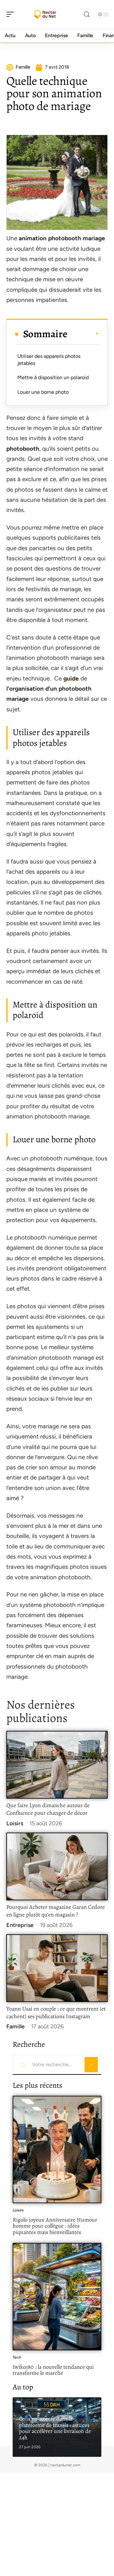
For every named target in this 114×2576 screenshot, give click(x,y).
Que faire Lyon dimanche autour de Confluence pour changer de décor (48, 1809)
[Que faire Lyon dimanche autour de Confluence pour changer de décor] (57, 1765)
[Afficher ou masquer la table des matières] (83, 334)
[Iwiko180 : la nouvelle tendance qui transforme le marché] (57, 2297)
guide (71, 678)
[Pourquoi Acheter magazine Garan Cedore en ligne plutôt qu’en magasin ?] (57, 1866)
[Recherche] (87, 14)
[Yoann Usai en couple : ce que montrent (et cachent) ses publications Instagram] (57, 1968)
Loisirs (15, 1823)
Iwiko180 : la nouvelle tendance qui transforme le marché (53, 2370)
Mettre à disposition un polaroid (53, 377)
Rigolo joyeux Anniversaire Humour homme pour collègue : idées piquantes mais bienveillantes (55, 2226)
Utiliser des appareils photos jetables (49, 360)
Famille (16, 2026)
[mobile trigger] (12, 14)
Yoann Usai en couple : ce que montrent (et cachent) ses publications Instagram (56, 2012)
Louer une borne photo (43, 392)
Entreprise (20, 1925)
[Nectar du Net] (46, 14)
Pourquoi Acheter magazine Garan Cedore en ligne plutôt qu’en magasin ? (56, 1911)
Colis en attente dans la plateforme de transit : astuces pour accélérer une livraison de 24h (55, 2428)
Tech (17, 2357)
